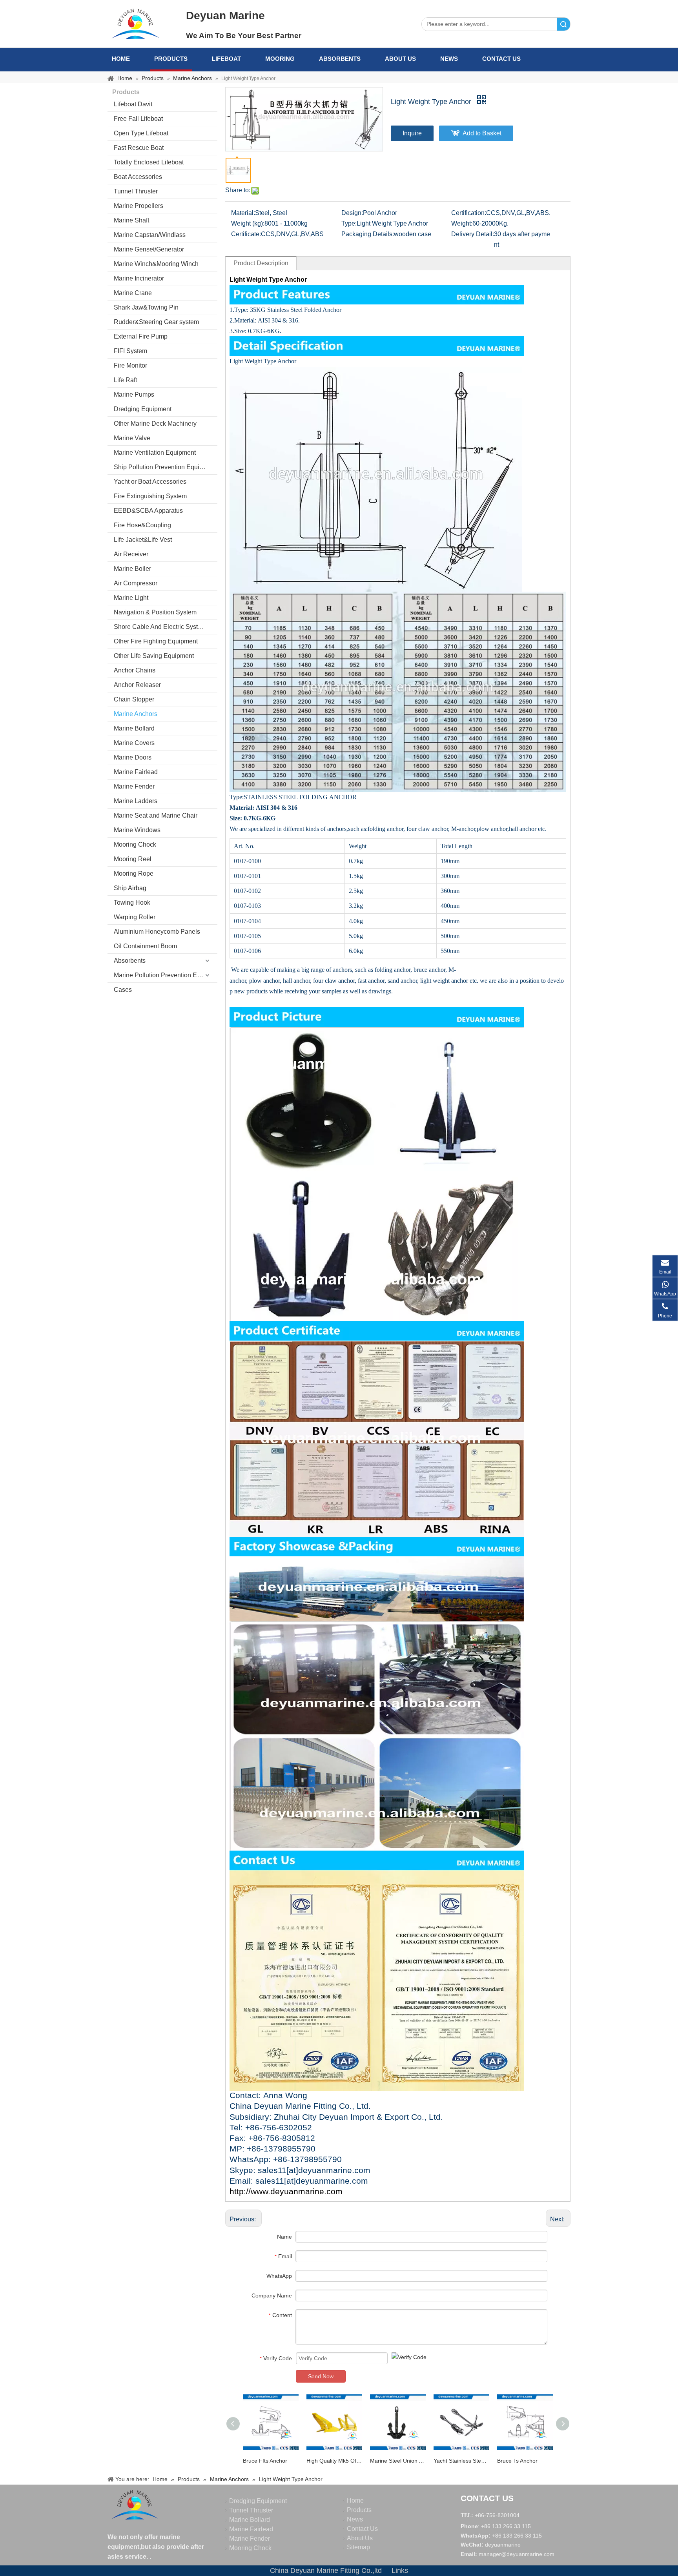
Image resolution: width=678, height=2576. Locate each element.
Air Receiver (131, 554)
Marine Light (131, 598)
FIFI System (130, 351)
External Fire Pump (141, 336)
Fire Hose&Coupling (142, 525)
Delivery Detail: (473, 234)
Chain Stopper (134, 699)
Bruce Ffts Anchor (265, 2461)
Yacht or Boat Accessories (150, 482)
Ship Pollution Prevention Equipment (165, 467)
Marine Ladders (136, 801)
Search (563, 24)
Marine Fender (134, 786)
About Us (400, 59)
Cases (123, 990)
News (449, 59)
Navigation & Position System (155, 612)
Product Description (261, 263)
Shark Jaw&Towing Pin (146, 307)
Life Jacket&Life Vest (143, 540)
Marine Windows (137, 830)
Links (400, 2571)
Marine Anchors (136, 714)
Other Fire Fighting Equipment (156, 641)
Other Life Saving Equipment (154, 656)
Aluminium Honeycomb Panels (157, 932)
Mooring (280, 59)
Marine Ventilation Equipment (155, 453)
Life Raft (125, 380)
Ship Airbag (130, 888)
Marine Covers (134, 743)
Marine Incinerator (139, 278)
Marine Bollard (134, 728)
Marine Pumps (134, 394)
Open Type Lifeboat (141, 133)
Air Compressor (136, 583)
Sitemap (358, 2547)
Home (121, 59)
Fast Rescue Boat (139, 148)
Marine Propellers (139, 206)
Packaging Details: (368, 234)
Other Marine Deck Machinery (155, 424)
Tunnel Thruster (136, 191)
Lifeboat (226, 59)
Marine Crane (133, 293)
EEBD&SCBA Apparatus (148, 511)
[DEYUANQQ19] (135, 24)
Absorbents (340, 59)
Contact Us (501, 59)
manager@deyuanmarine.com (517, 2554)
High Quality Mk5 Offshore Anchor (334, 2461)
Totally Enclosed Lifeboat (149, 162)
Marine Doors (133, 757)
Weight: (462, 223)
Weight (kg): (248, 223)
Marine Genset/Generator (149, 249)
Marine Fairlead (136, 772)
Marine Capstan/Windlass (150, 235)
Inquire (412, 133)
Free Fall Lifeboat (138, 119)
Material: (243, 213)
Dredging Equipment (143, 409)
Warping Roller (135, 917)
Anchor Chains (135, 670)
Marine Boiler (132, 569)
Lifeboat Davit (133, 104)
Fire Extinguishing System (150, 496)
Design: (352, 213)
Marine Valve (132, 438)
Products (171, 59)
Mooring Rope (134, 874)
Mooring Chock (135, 844)
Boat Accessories (138, 177)
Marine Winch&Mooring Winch (156, 264)
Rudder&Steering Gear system (156, 322)
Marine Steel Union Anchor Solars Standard (398, 2461)
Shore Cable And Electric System (160, 627)
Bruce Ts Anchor (517, 2461)
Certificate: (246, 234)
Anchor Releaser (137, 685)
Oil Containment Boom (145, 946)
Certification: (469, 213)
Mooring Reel (133, 859)
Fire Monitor (130, 365)
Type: (349, 223)
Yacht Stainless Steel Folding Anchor (461, 2461)
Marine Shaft (131, 220)
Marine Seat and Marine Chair (156, 815)
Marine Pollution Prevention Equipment (166, 975)
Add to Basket (482, 133)
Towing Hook (132, 903)
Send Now (321, 2376)
